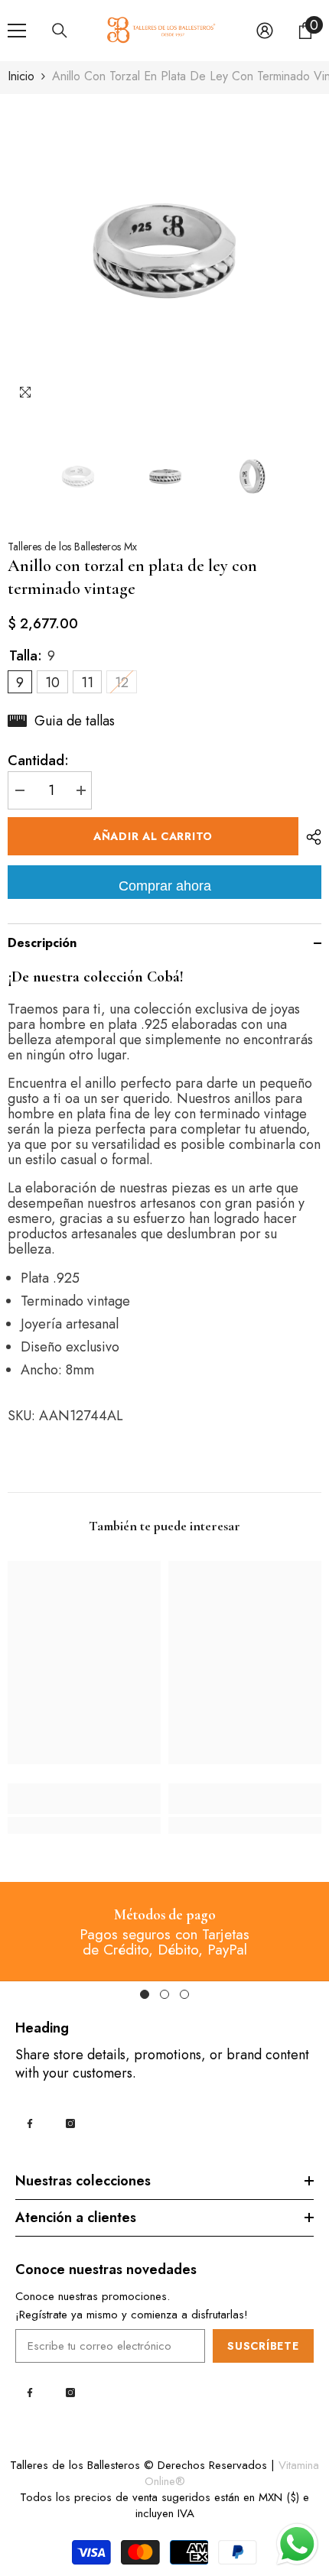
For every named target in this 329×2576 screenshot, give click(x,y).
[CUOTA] (310, 837)
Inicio (21, 76)
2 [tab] (164, 1994)
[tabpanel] (164, 1931)
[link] (84, 1799)
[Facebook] (30, 2123)
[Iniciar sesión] (265, 31)
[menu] (17, 31)
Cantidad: (38, 761)
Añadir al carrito (153, 836)
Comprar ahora (165, 886)
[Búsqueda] (60, 31)
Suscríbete (263, 2346)
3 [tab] (184, 1994)
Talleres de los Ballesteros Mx (72, 547)
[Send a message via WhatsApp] (297, 2544)
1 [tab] (145, 1994)
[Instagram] (70, 2123)
